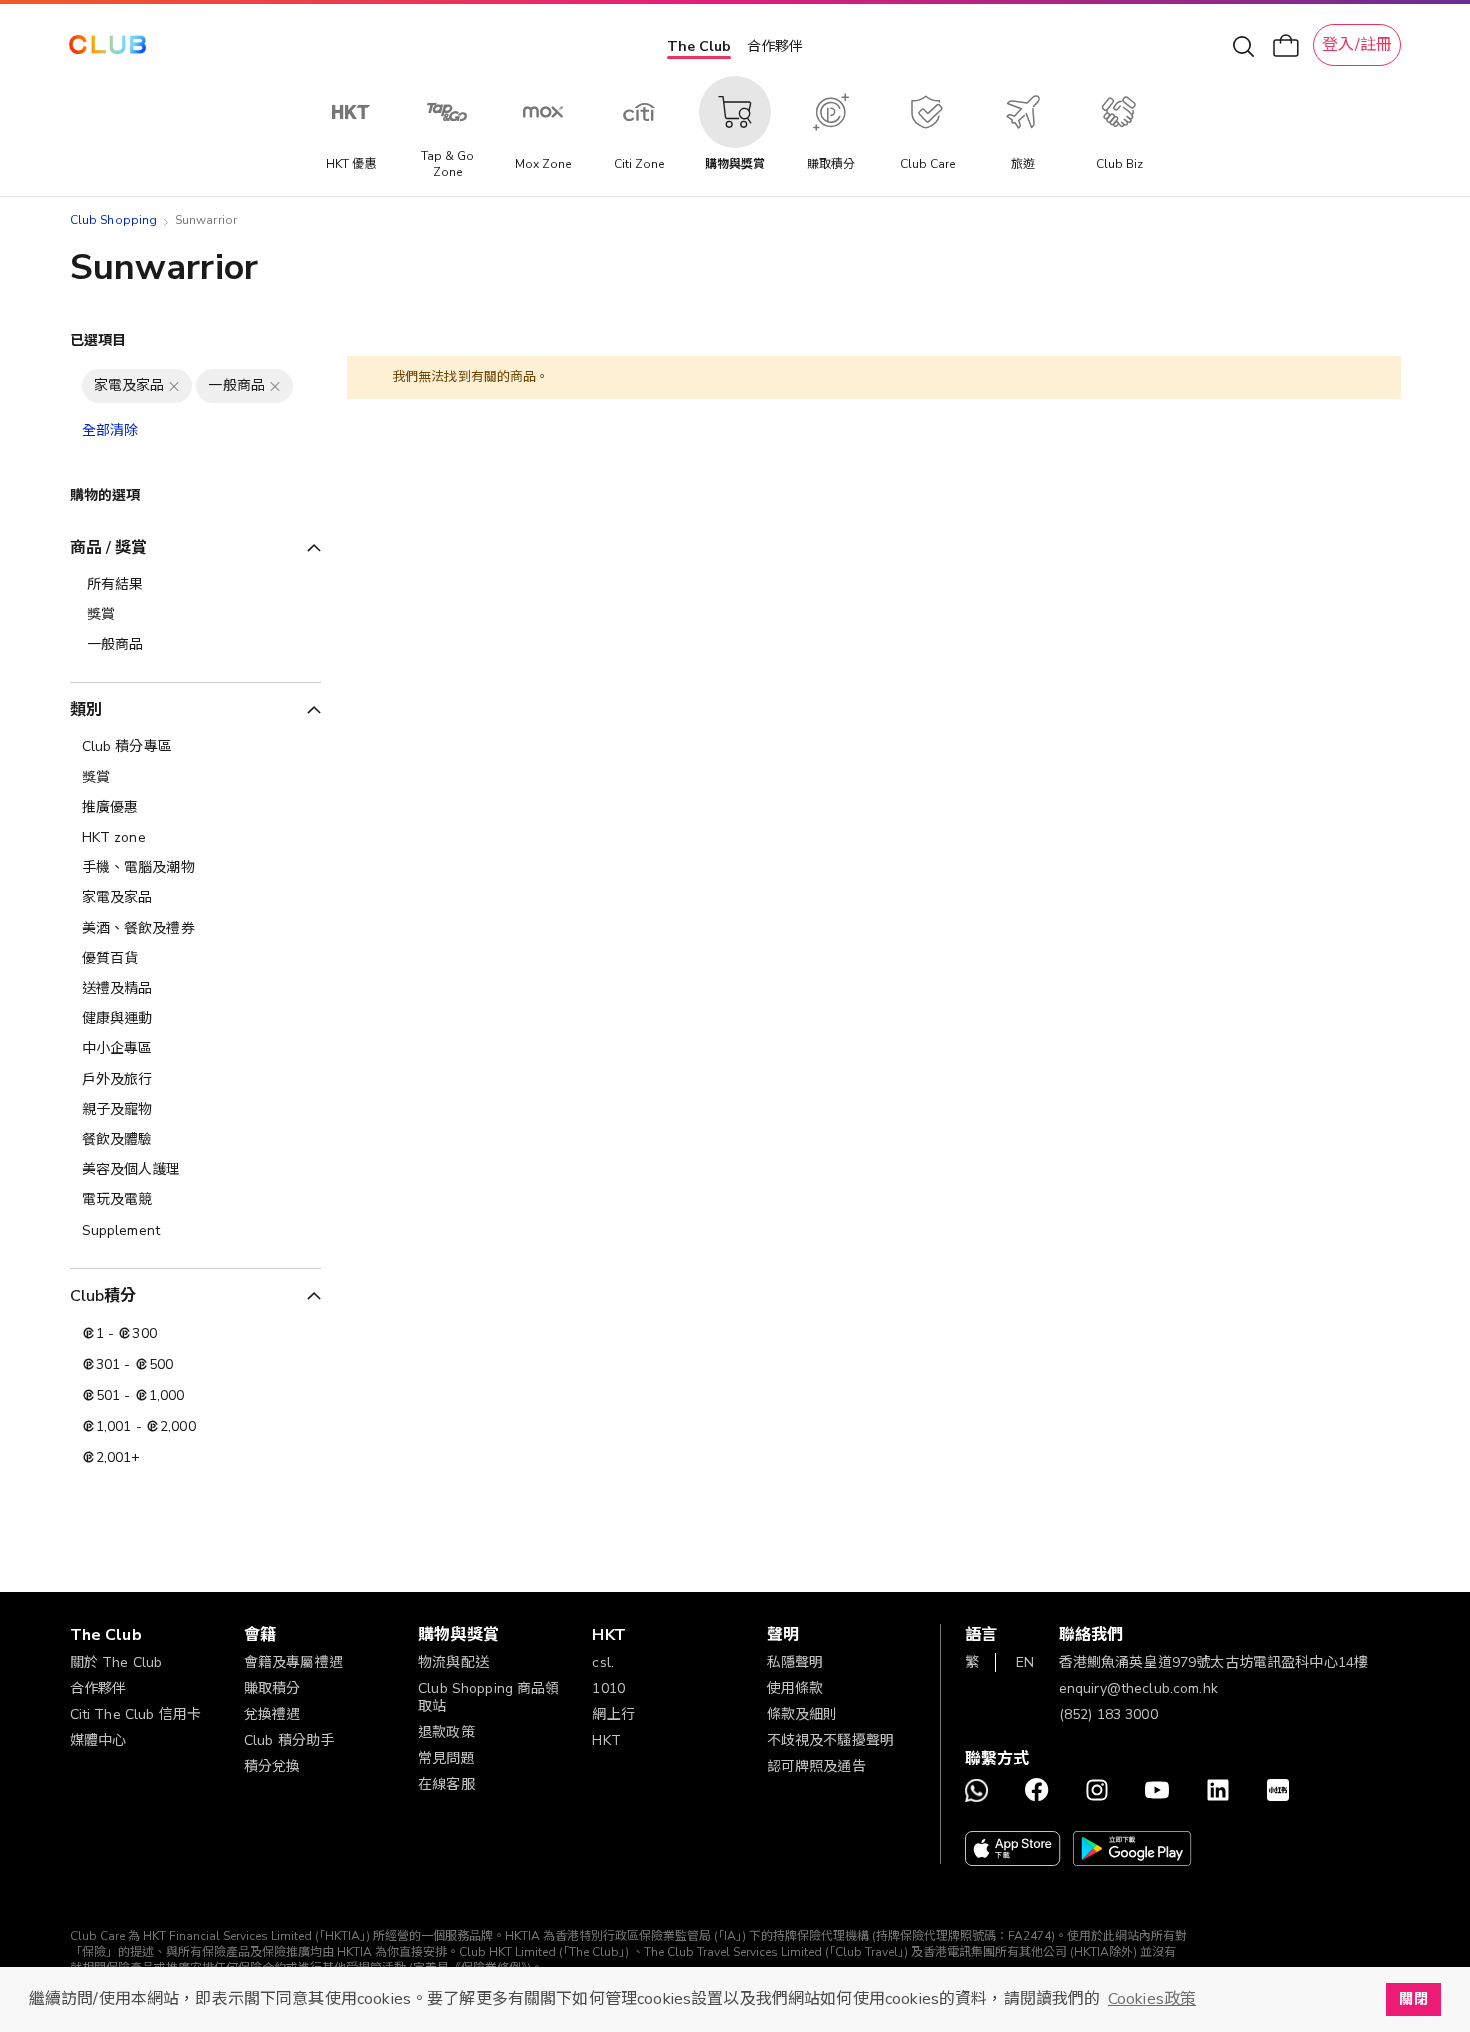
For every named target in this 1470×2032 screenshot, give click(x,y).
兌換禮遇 (272, 1714)
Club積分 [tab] (103, 1296)
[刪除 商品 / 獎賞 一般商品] (275, 386)
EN (1025, 1662)
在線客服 (446, 1784)
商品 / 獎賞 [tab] (109, 548)
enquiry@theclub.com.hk (1138, 1688)
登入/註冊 (1357, 45)
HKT (606, 1740)
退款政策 (446, 1732)
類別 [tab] (86, 710)
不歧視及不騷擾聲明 (830, 1740)
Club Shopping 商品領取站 (489, 1697)
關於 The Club (116, 1662)
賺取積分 (272, 1688)
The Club (699, 46)
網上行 (613, 1714)
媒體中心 (98, 1740)
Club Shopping (114, 220)
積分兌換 (272, 1766)
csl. (603, 1662)
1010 (608, 1688)
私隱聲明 (795, 1662)
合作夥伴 (775, 46)
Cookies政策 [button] (1152, 1999)
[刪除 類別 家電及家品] (174, 386)
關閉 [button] (1413, 1999)
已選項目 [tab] (98, 340)
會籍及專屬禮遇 (293, 1662)
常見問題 (446, 1758)
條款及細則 (802, 1714)
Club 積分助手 (289, 1740)
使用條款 (795, 1688)
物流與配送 (453, 1662)
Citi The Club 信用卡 (136, 1714)
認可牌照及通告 (816, 1766)
